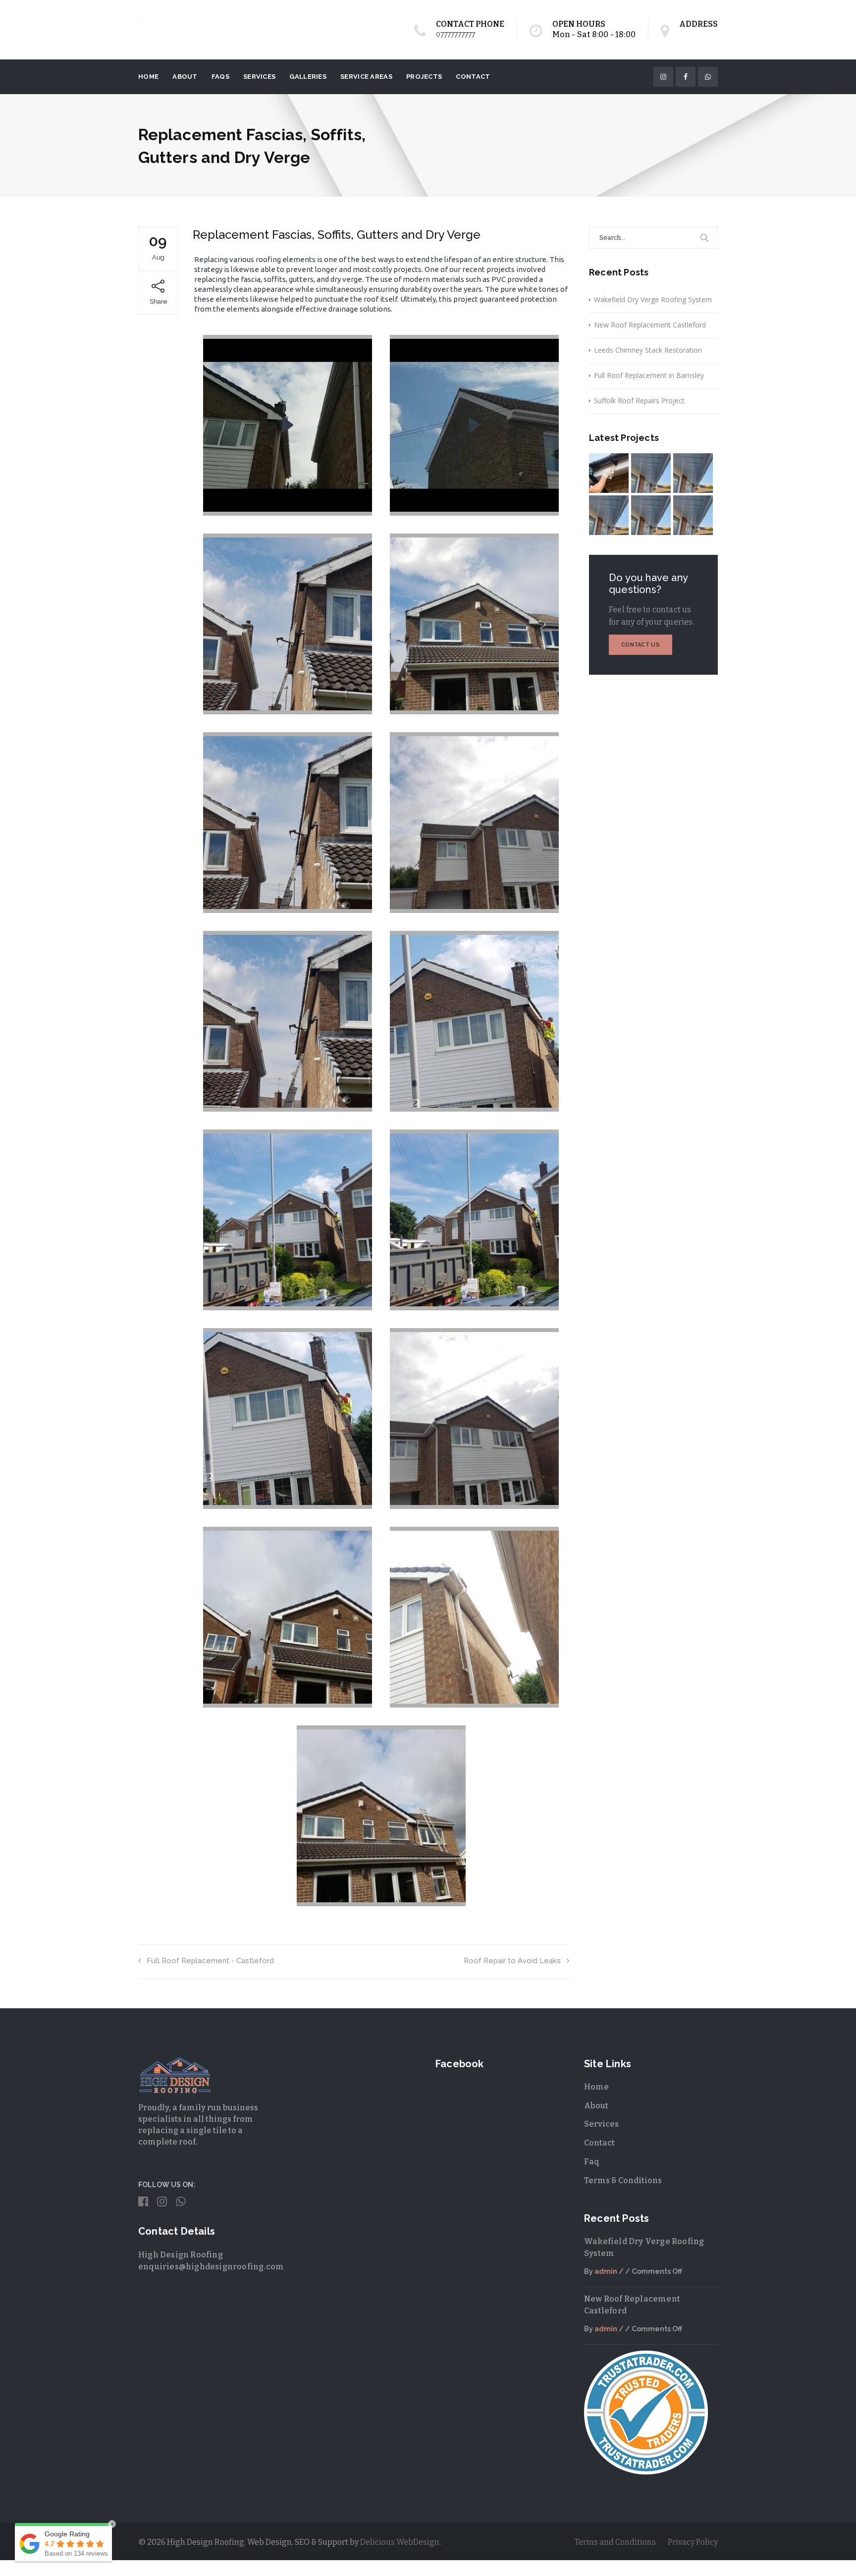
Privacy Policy (693, 2547)
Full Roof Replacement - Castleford (210, 1965)
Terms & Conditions (623, 2185)
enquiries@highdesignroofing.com (211, 2271)
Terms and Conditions (615, 2547)
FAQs (220, 81)
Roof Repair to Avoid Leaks (512, 1965)
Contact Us (641, 649)
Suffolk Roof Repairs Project (639, 405)
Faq (592, 2166)
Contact (473, 81)
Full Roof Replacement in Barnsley (649, 380)
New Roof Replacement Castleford (650, 329)
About (185, 81)
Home (148, 81)
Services (259, 81)
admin (606, 2276)
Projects (424, 81)
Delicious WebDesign (400, 2547)
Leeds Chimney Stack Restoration (648, 354)
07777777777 (455, 34)
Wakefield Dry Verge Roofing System (653, 304)
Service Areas (366, 81)
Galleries (308, 81)
